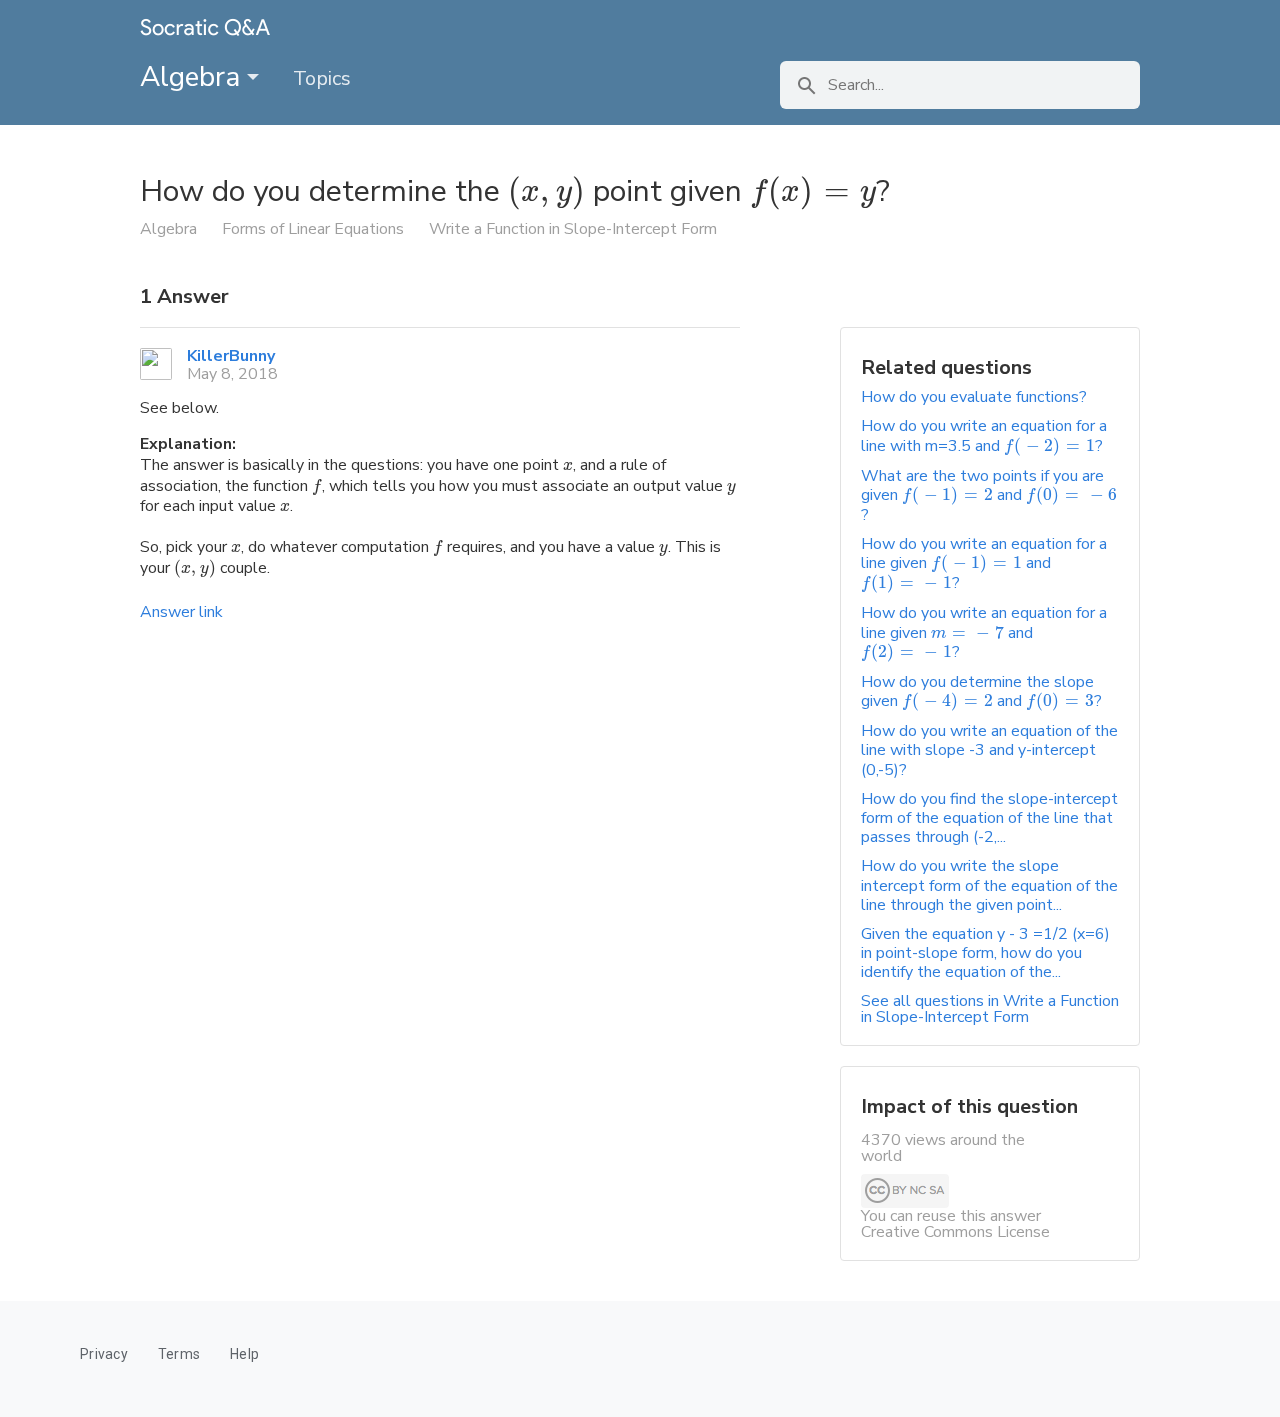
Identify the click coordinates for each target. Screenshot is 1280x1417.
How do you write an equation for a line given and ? (984, 563)
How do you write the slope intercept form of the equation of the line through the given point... (989, 885)
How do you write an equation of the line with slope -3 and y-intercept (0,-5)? (989, 750)
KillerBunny (231, 356)
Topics (322, 78)
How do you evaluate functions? (974, 397)
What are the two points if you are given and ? (989, 495)
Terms (179, 1354)
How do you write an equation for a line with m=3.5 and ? (984, 435)
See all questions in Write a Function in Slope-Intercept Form (990, 1009)
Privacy (104, 1354)
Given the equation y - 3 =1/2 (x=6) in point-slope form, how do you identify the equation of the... (985, 953)
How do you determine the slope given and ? (981, 691)
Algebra (193, 77)
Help (244, 1354)
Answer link (181, 612)
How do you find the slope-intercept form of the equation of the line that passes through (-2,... (989, 818)
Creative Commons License (955, 1232)
